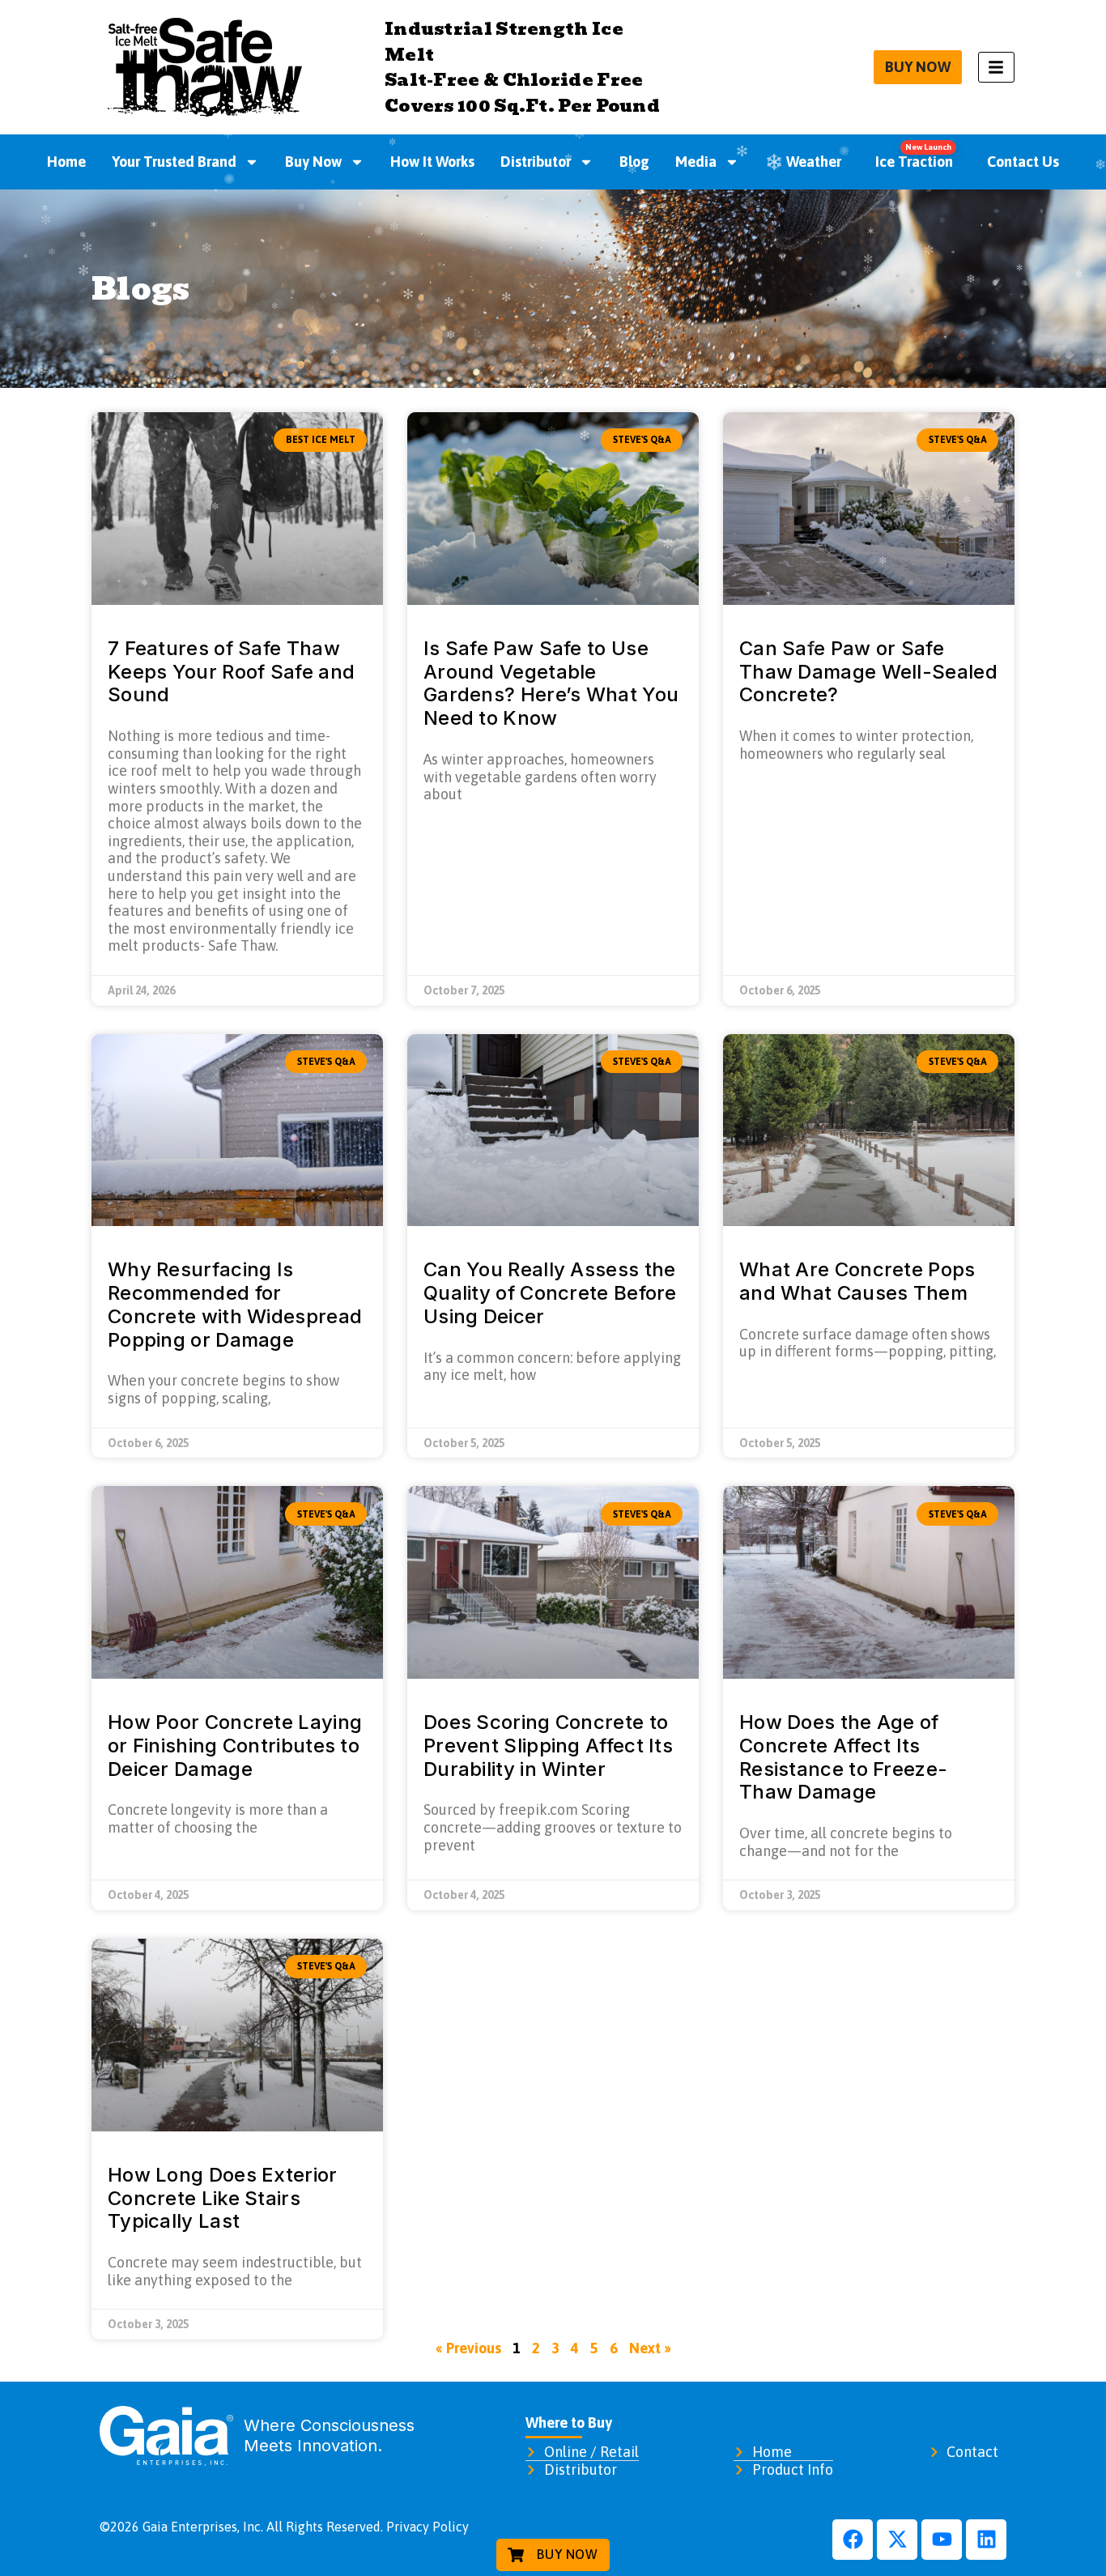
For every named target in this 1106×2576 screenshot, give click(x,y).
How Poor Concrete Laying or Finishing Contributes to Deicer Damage (235, 1746)
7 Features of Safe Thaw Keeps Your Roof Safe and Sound (231, 672)
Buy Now (313, 162)
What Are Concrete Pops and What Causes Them (857, 1281)
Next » (650, 2348)
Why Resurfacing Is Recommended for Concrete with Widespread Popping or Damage (235, 1304)
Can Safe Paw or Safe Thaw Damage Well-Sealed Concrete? (868, 672)
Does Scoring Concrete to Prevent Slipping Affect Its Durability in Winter (548, 1746)
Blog (634, 162)
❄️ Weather (803, 162)
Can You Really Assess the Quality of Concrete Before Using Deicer (550, 1293)
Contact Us (1023, 162)
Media (696, 162)
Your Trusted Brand (174, 162)
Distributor (536, 162)
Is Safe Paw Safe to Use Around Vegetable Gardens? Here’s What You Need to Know (551, 683)
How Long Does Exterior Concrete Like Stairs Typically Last (223, 2198)
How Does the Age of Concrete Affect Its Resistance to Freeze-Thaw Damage (843, 1757)
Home (66, 162)
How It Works (432, 162)
